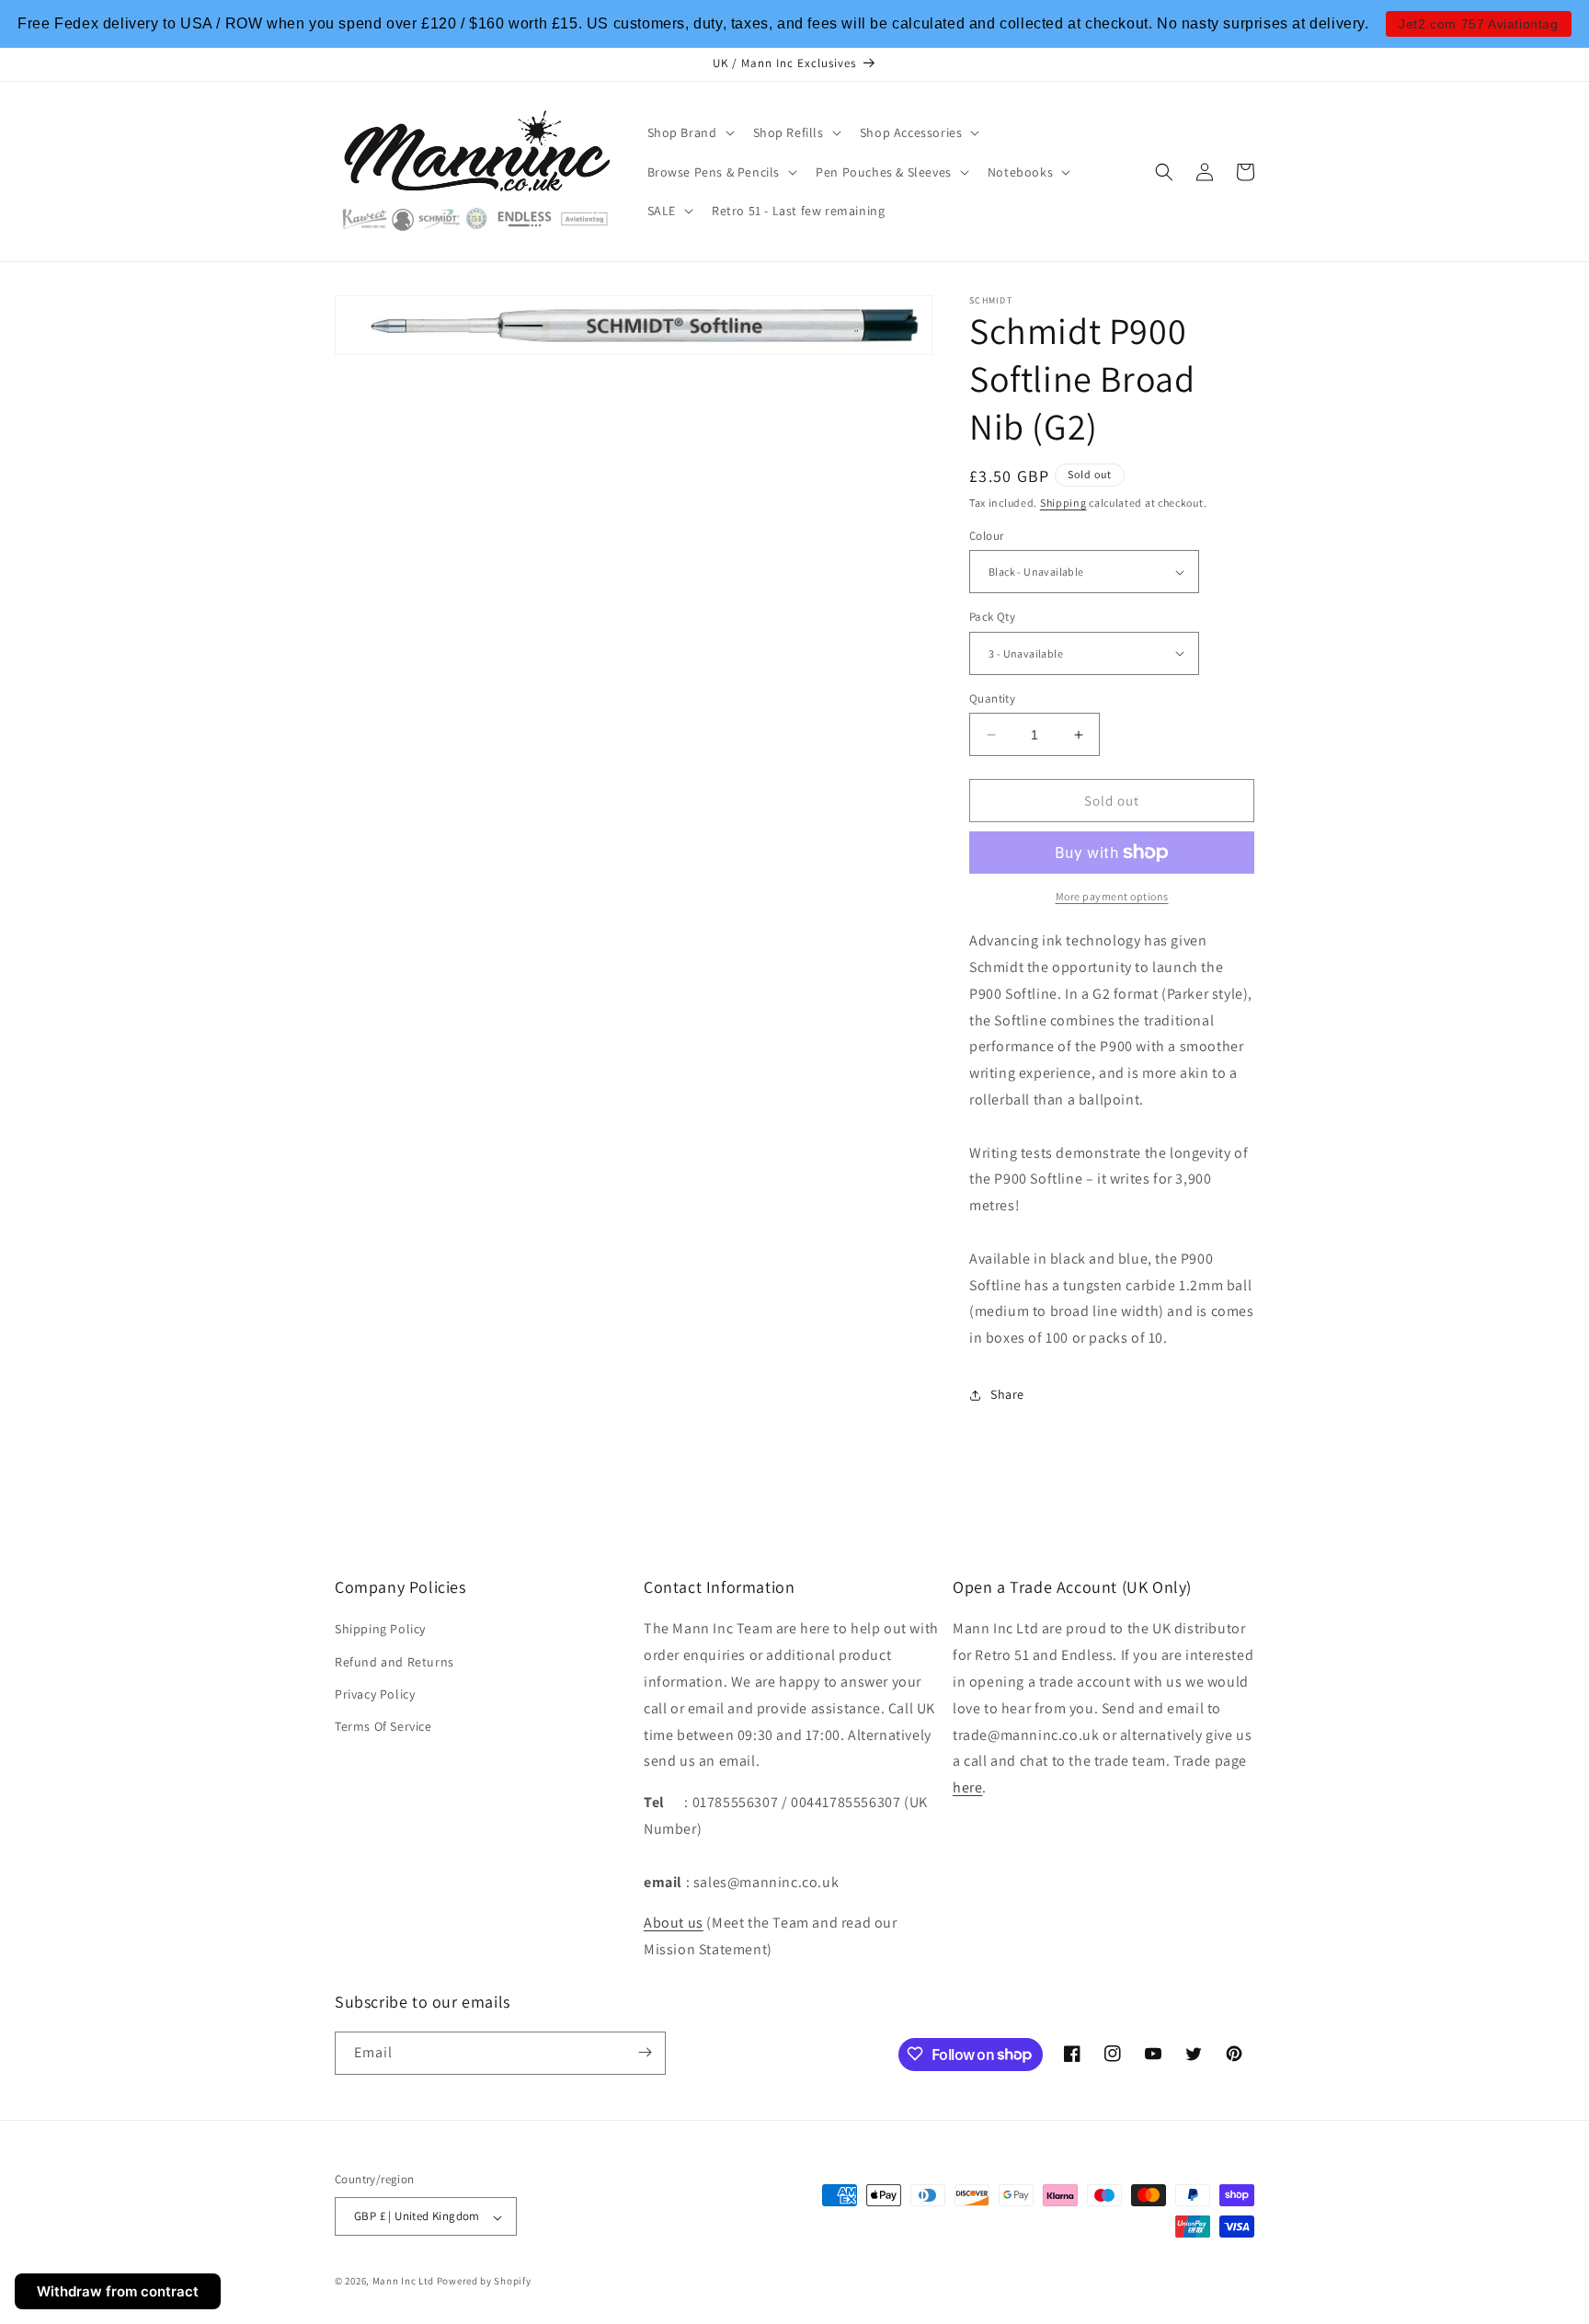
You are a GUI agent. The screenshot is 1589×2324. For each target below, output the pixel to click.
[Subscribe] (645, 2052)
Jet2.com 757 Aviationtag (1478, 24)
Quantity (992, 698)
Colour (986, 536)
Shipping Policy (380, 1629)
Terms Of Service (383, 1726)
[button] (689, 132)
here (967, 1787)
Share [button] (1007, 1394)
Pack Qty (992, 617)
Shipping (1063, 503)
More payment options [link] (1112, 896)
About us (674, 1923)
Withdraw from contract (118, 2291)
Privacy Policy (375, 1694)
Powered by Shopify (484, 2282)
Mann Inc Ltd (403, 2282)
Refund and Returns (394, 1662)
